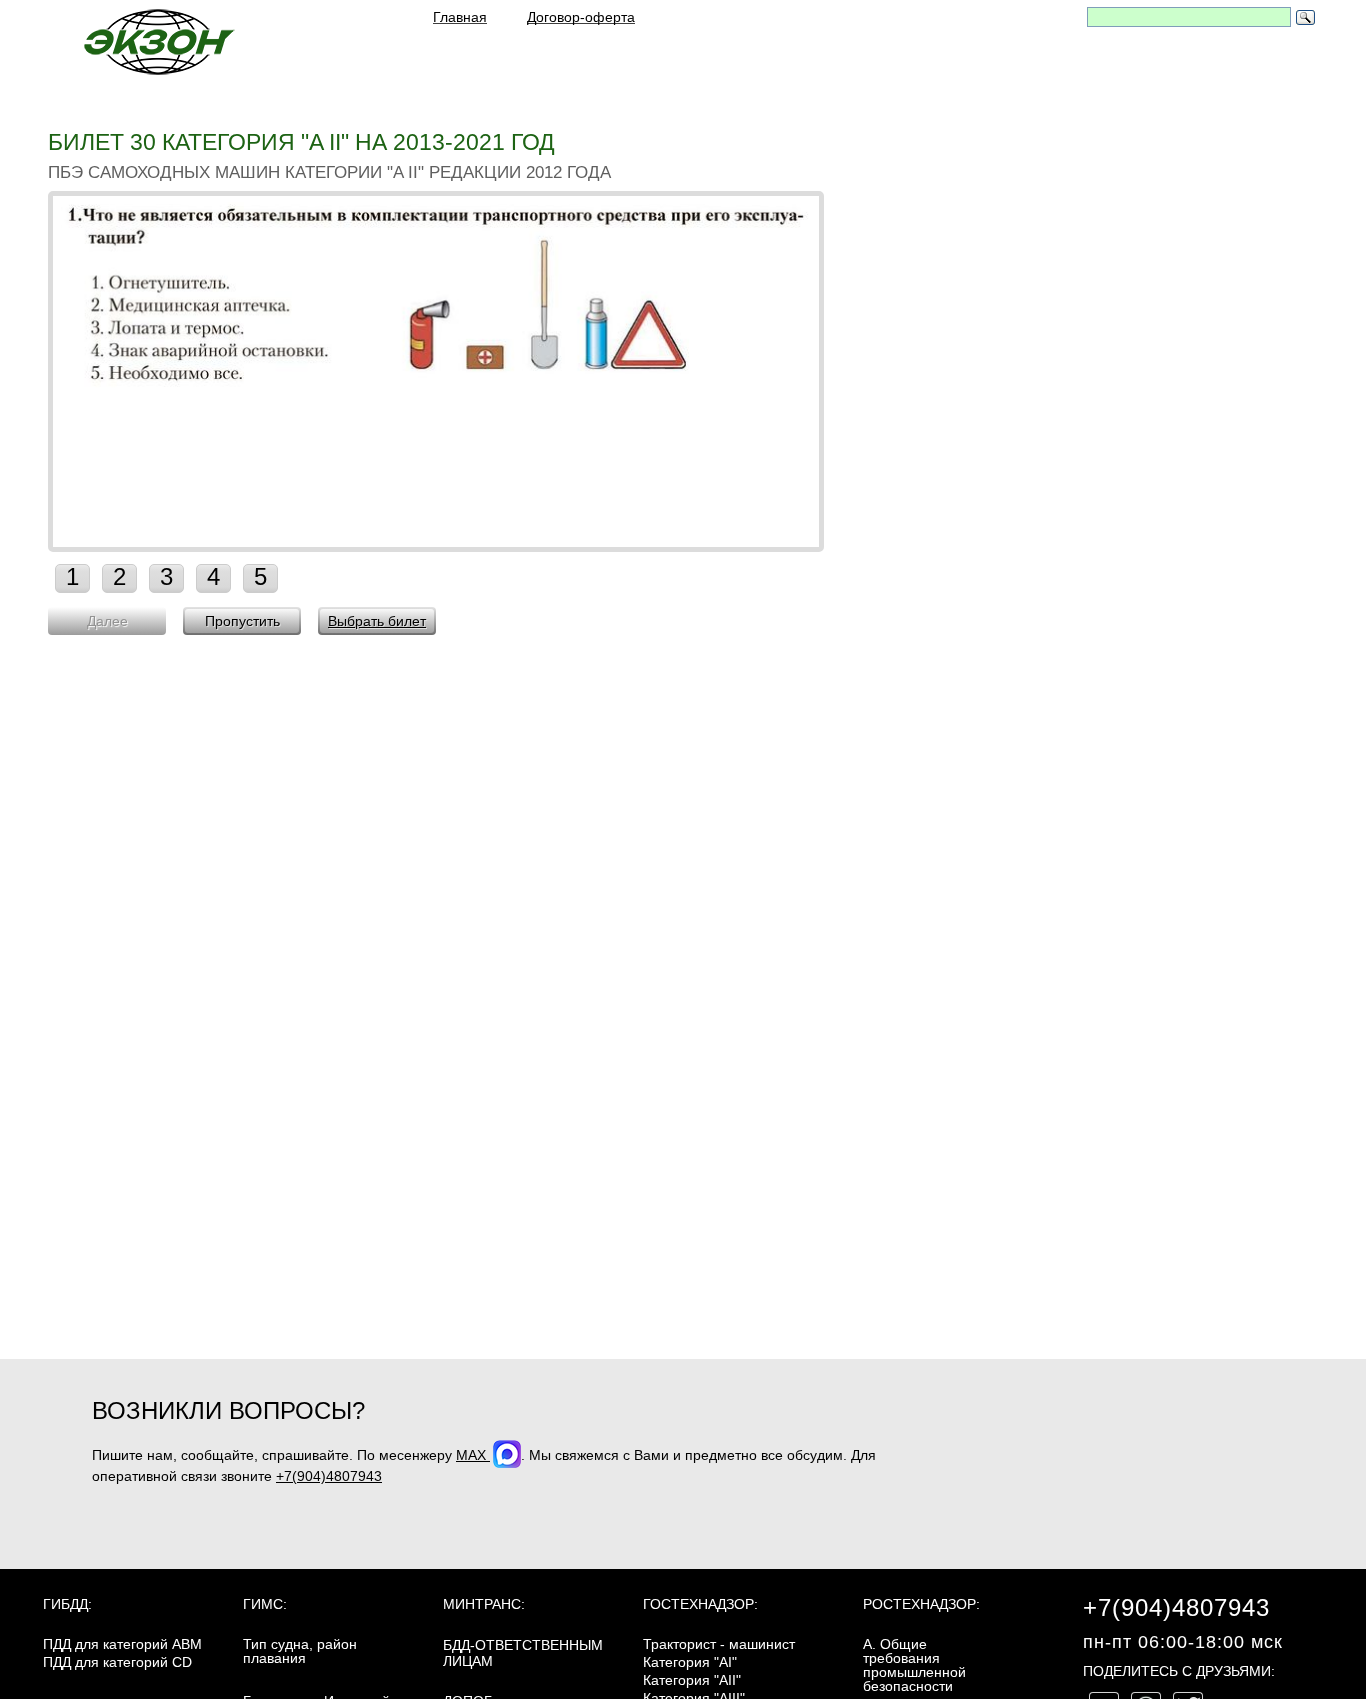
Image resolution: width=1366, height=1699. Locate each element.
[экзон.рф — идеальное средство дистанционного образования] (158, 41)
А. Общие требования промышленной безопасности (914, 1665)
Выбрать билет (377, 621)
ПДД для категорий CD (117, 1662)
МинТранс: (484, 1604)
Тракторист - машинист (719, 1644)
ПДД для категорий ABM (122, 1644)
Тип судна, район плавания (300, 1651)
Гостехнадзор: (700, 1604)
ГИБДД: (67, 1604)
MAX (473, 1455)
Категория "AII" (692, 1680)
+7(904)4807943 (329, 1476)
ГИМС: (265, 1604)
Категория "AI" (690, 1662)
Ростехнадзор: (921, 1604)
